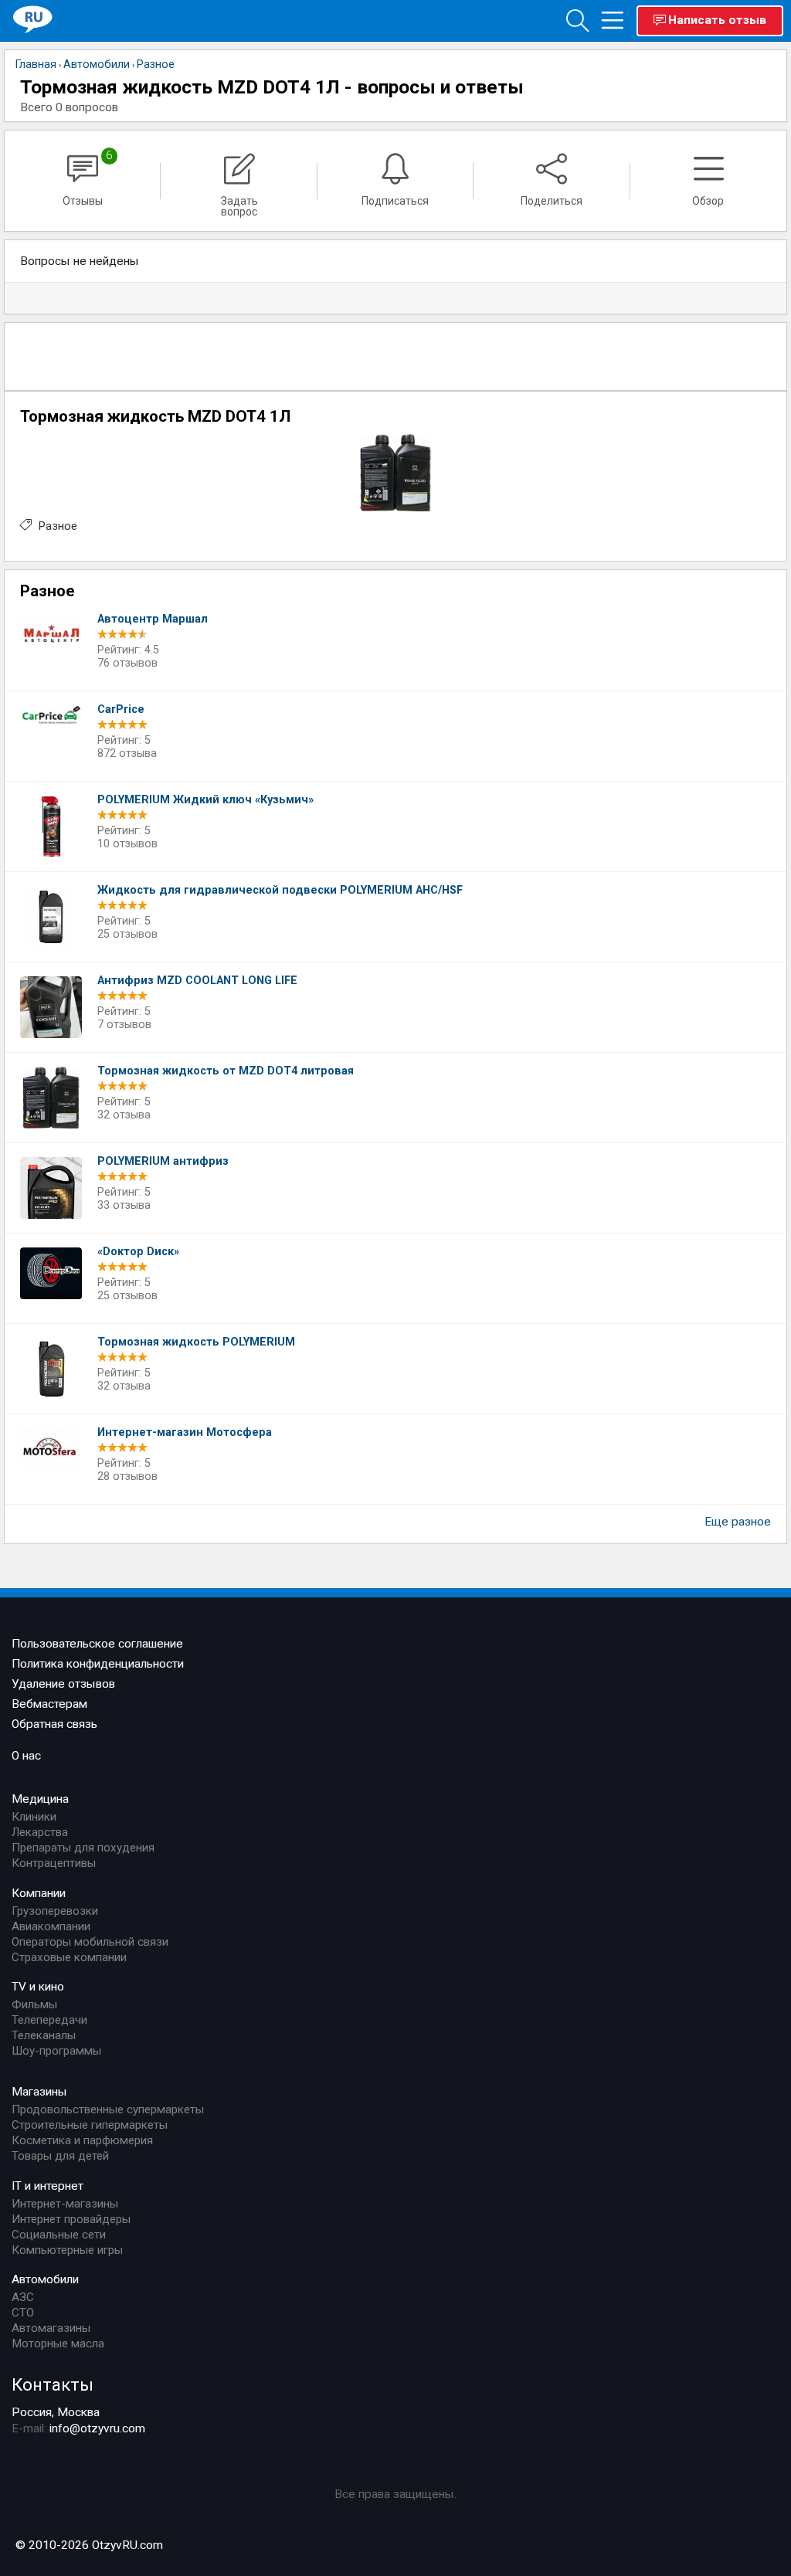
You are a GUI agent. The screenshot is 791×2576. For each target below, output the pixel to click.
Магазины (39, 2092)
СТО (23, 2313)
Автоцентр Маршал (153, 619)
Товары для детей (60, 2156)
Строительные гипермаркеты (90, 2125)
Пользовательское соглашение (97, 1644)
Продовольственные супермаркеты (108, 2109)
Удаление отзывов (63, 1684)
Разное (58, 526)
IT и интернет (48, 2186)
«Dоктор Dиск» (138, 1252)
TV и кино (38, 1987)
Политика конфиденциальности (98, 1664)
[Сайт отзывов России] (33, 20)
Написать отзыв (717, 20)
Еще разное (738, 1522)
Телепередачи (49, 2020)
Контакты (53, 2384)
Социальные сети (59, 2235)
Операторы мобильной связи (90, 1942)
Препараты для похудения (83, 1848)
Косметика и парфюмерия (82, 2140)
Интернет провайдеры (71, 2219)
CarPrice (121, 709)
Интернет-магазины (65, 2204)
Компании (39, 1893)
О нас (26, 1756)
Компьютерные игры (67, 2250)
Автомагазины (51, 2328)
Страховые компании (69, 1957)
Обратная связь (54, 1724)
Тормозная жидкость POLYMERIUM (196, 1342)
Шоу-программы (56, 2051)
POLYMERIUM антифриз (163, 1161)
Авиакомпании (51, 1926)
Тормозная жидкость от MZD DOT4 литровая (226, 1071)
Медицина (40, 1799)
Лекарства (40, 1832)
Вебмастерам (49, 1704)
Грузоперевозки (55, 1911)
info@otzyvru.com (97, 2428)
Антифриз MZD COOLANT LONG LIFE (197, 981)
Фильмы (34, 2004)
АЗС (23, 2297)
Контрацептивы (54, 1863)
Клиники (34, 1817)
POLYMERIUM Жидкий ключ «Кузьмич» (205, 800)
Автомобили (45, 2279)
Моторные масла (58, 2344)
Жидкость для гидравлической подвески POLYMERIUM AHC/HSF (280, 890)
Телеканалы (44, 2035)
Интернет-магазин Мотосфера (185, 1432)
